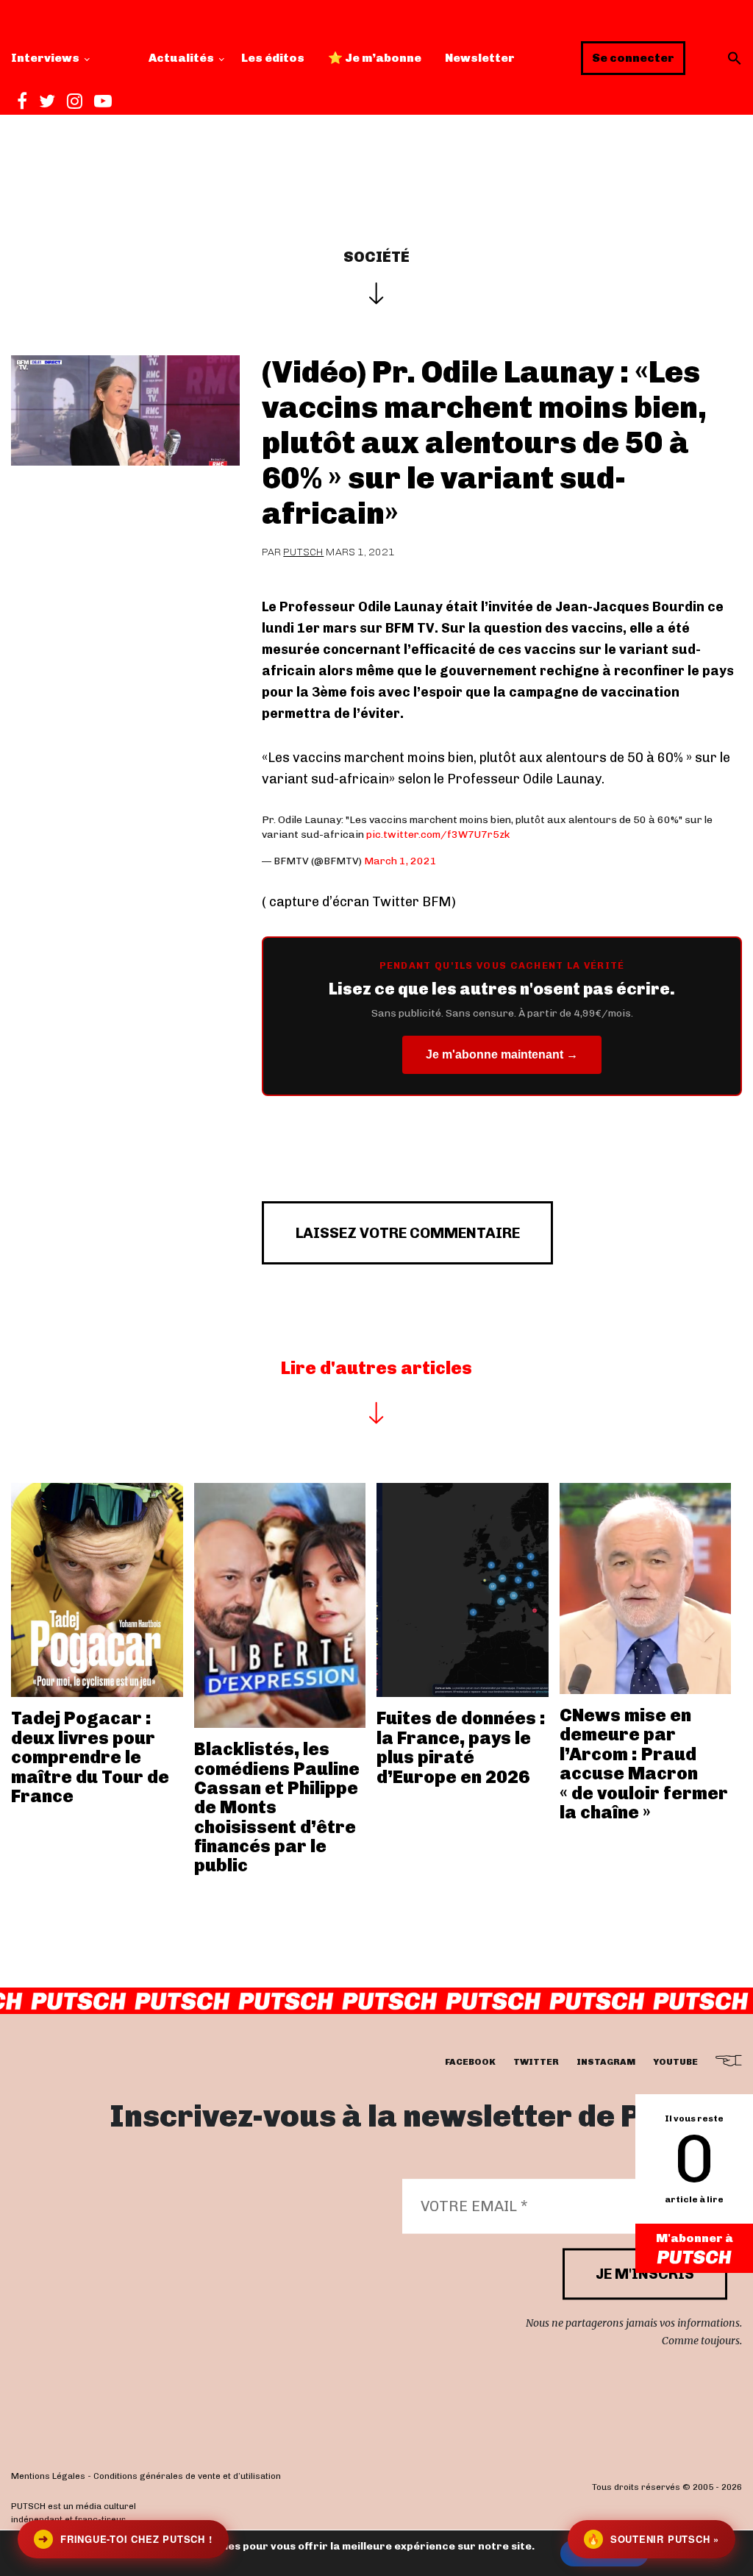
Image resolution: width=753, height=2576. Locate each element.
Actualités (181, 58)
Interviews (45, 58)
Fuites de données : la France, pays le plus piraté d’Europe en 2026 (461, 1747)
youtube (675, 2062)
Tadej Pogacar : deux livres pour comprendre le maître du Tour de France (90, 1757)
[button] (735, 58)
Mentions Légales (48, 2476)
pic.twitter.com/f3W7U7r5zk (438, 835)
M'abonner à (695, 2238)
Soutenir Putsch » (653, 2539)
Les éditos (273, 58)
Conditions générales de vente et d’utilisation (187, 2476)
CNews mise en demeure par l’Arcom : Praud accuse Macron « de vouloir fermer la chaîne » (644, 1764)
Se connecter (633, 58)
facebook (470, 2062)
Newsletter (480, 58)
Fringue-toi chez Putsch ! (125, 2539)
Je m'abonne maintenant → (502, 1054)
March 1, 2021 (400, 861)
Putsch (303, 552)
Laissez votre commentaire (408, 1233)
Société (376, 257)
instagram (606, 2062)
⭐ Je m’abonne (375, 58)
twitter (536, 2062)
